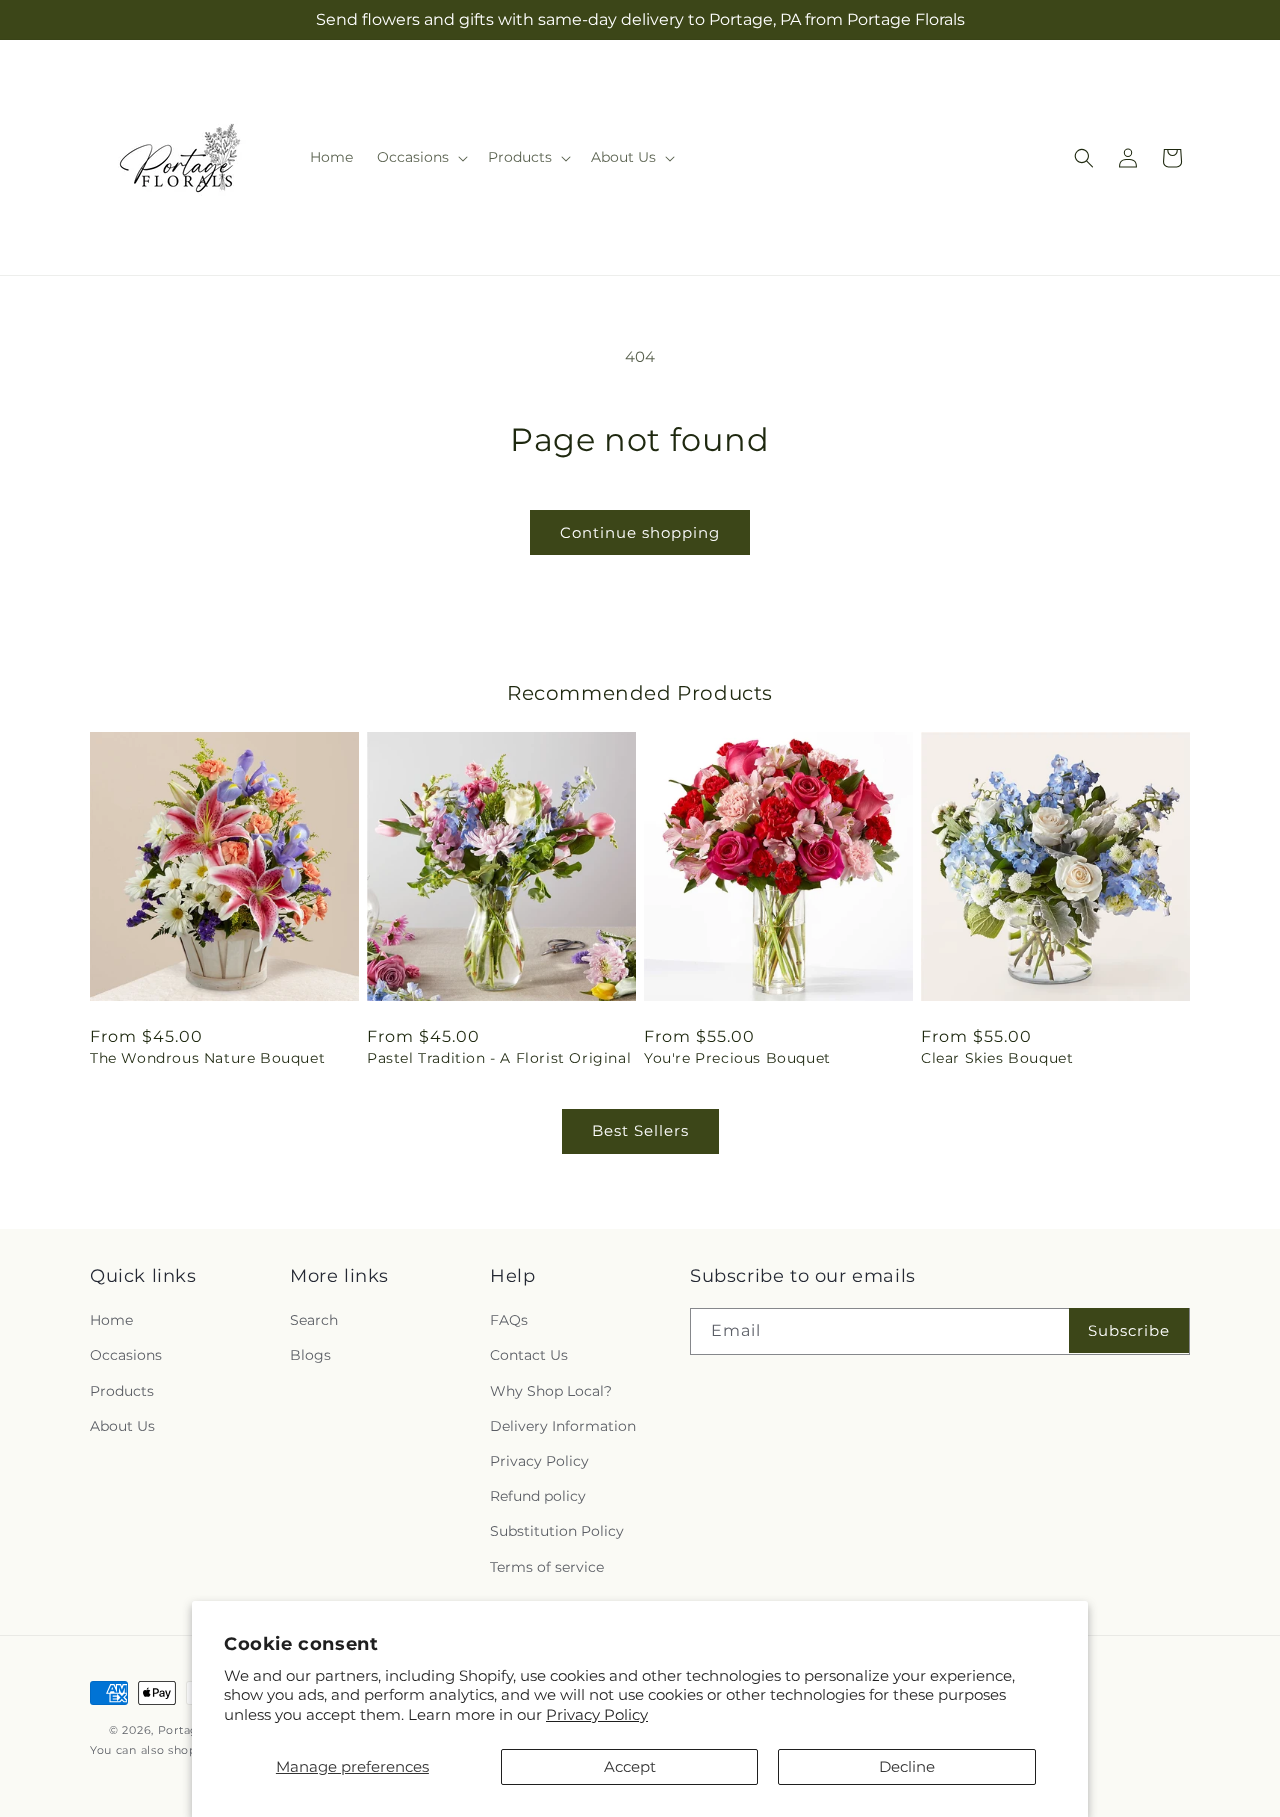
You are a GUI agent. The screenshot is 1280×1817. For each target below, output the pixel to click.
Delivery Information (563, 1426)
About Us (122, 1426)
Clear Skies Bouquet (997, 1058)
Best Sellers (640, 1130)
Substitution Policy (557, 1531)
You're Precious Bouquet (737, 1058)
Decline (907, 1766)
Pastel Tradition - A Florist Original (499, 1058)
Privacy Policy (597, 1714)
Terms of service (547, 1567)
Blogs (310, 1356)
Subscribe (1129, 1330)
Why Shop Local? (551, 1391)
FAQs (509, 1320)
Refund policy (538, 1496)
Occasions (126, 1356)
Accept (630, 1766)
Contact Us (529, 1356)
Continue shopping (640, 532)
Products (122, 1391)
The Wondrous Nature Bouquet (207, 1058)
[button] (420, 157)
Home (111, 1320)
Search (314, 1320)
